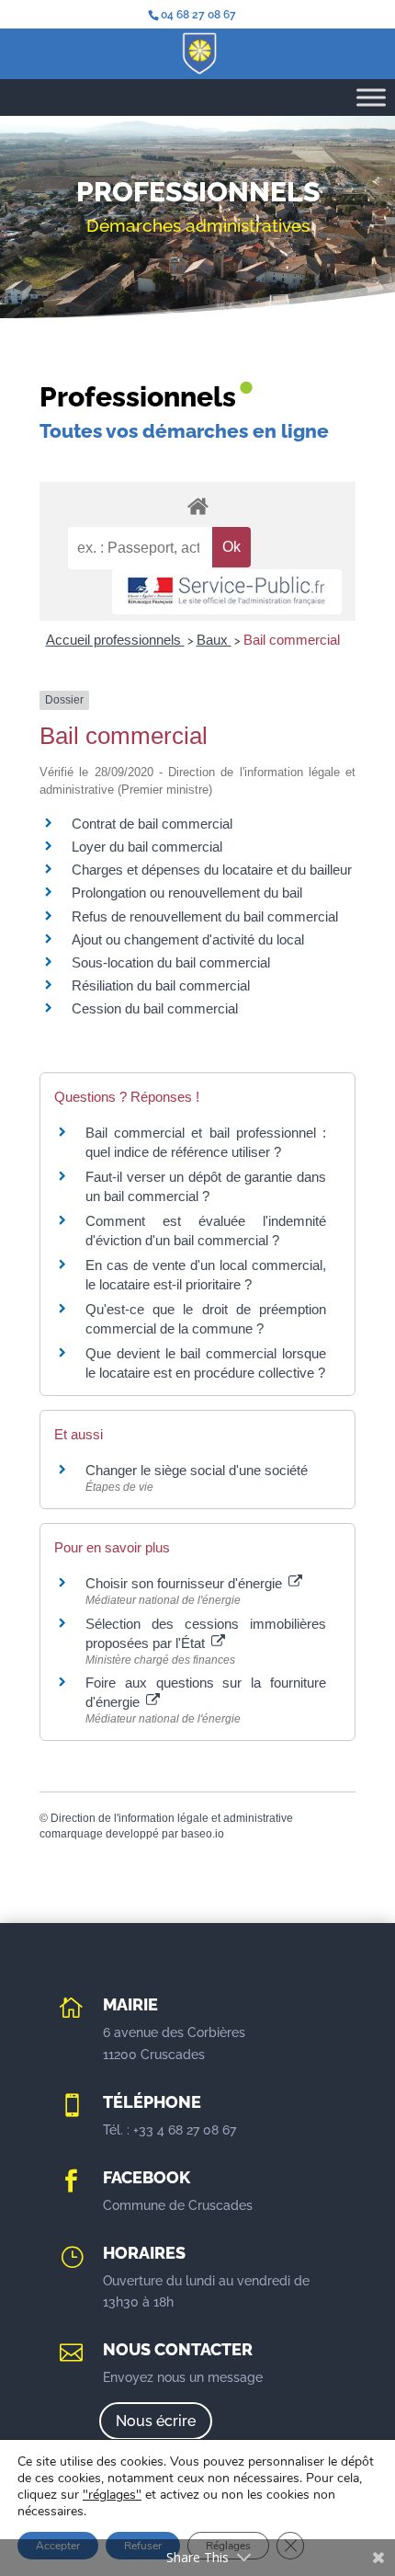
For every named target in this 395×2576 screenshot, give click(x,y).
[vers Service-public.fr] (227, 592)
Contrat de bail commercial (152, 824)
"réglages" (112, 2495)
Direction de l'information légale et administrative (172, 1818)
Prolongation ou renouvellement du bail (187, 893)
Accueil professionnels (115, 640)
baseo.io (203, 1834)
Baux (214, 640)
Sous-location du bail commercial (171, 962)
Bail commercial (292, 640)
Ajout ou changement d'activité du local (188, 939)
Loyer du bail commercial (147, 847)
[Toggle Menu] (371, 97)
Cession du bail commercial (155, 1008)
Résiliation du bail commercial (161, 985)
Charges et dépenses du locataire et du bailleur (212, 870)
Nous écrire (156, 2421)
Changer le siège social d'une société (197, 1470)
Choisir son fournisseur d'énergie (186, 1583)
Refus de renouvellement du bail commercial (205, 916)
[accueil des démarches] (197, 505)
